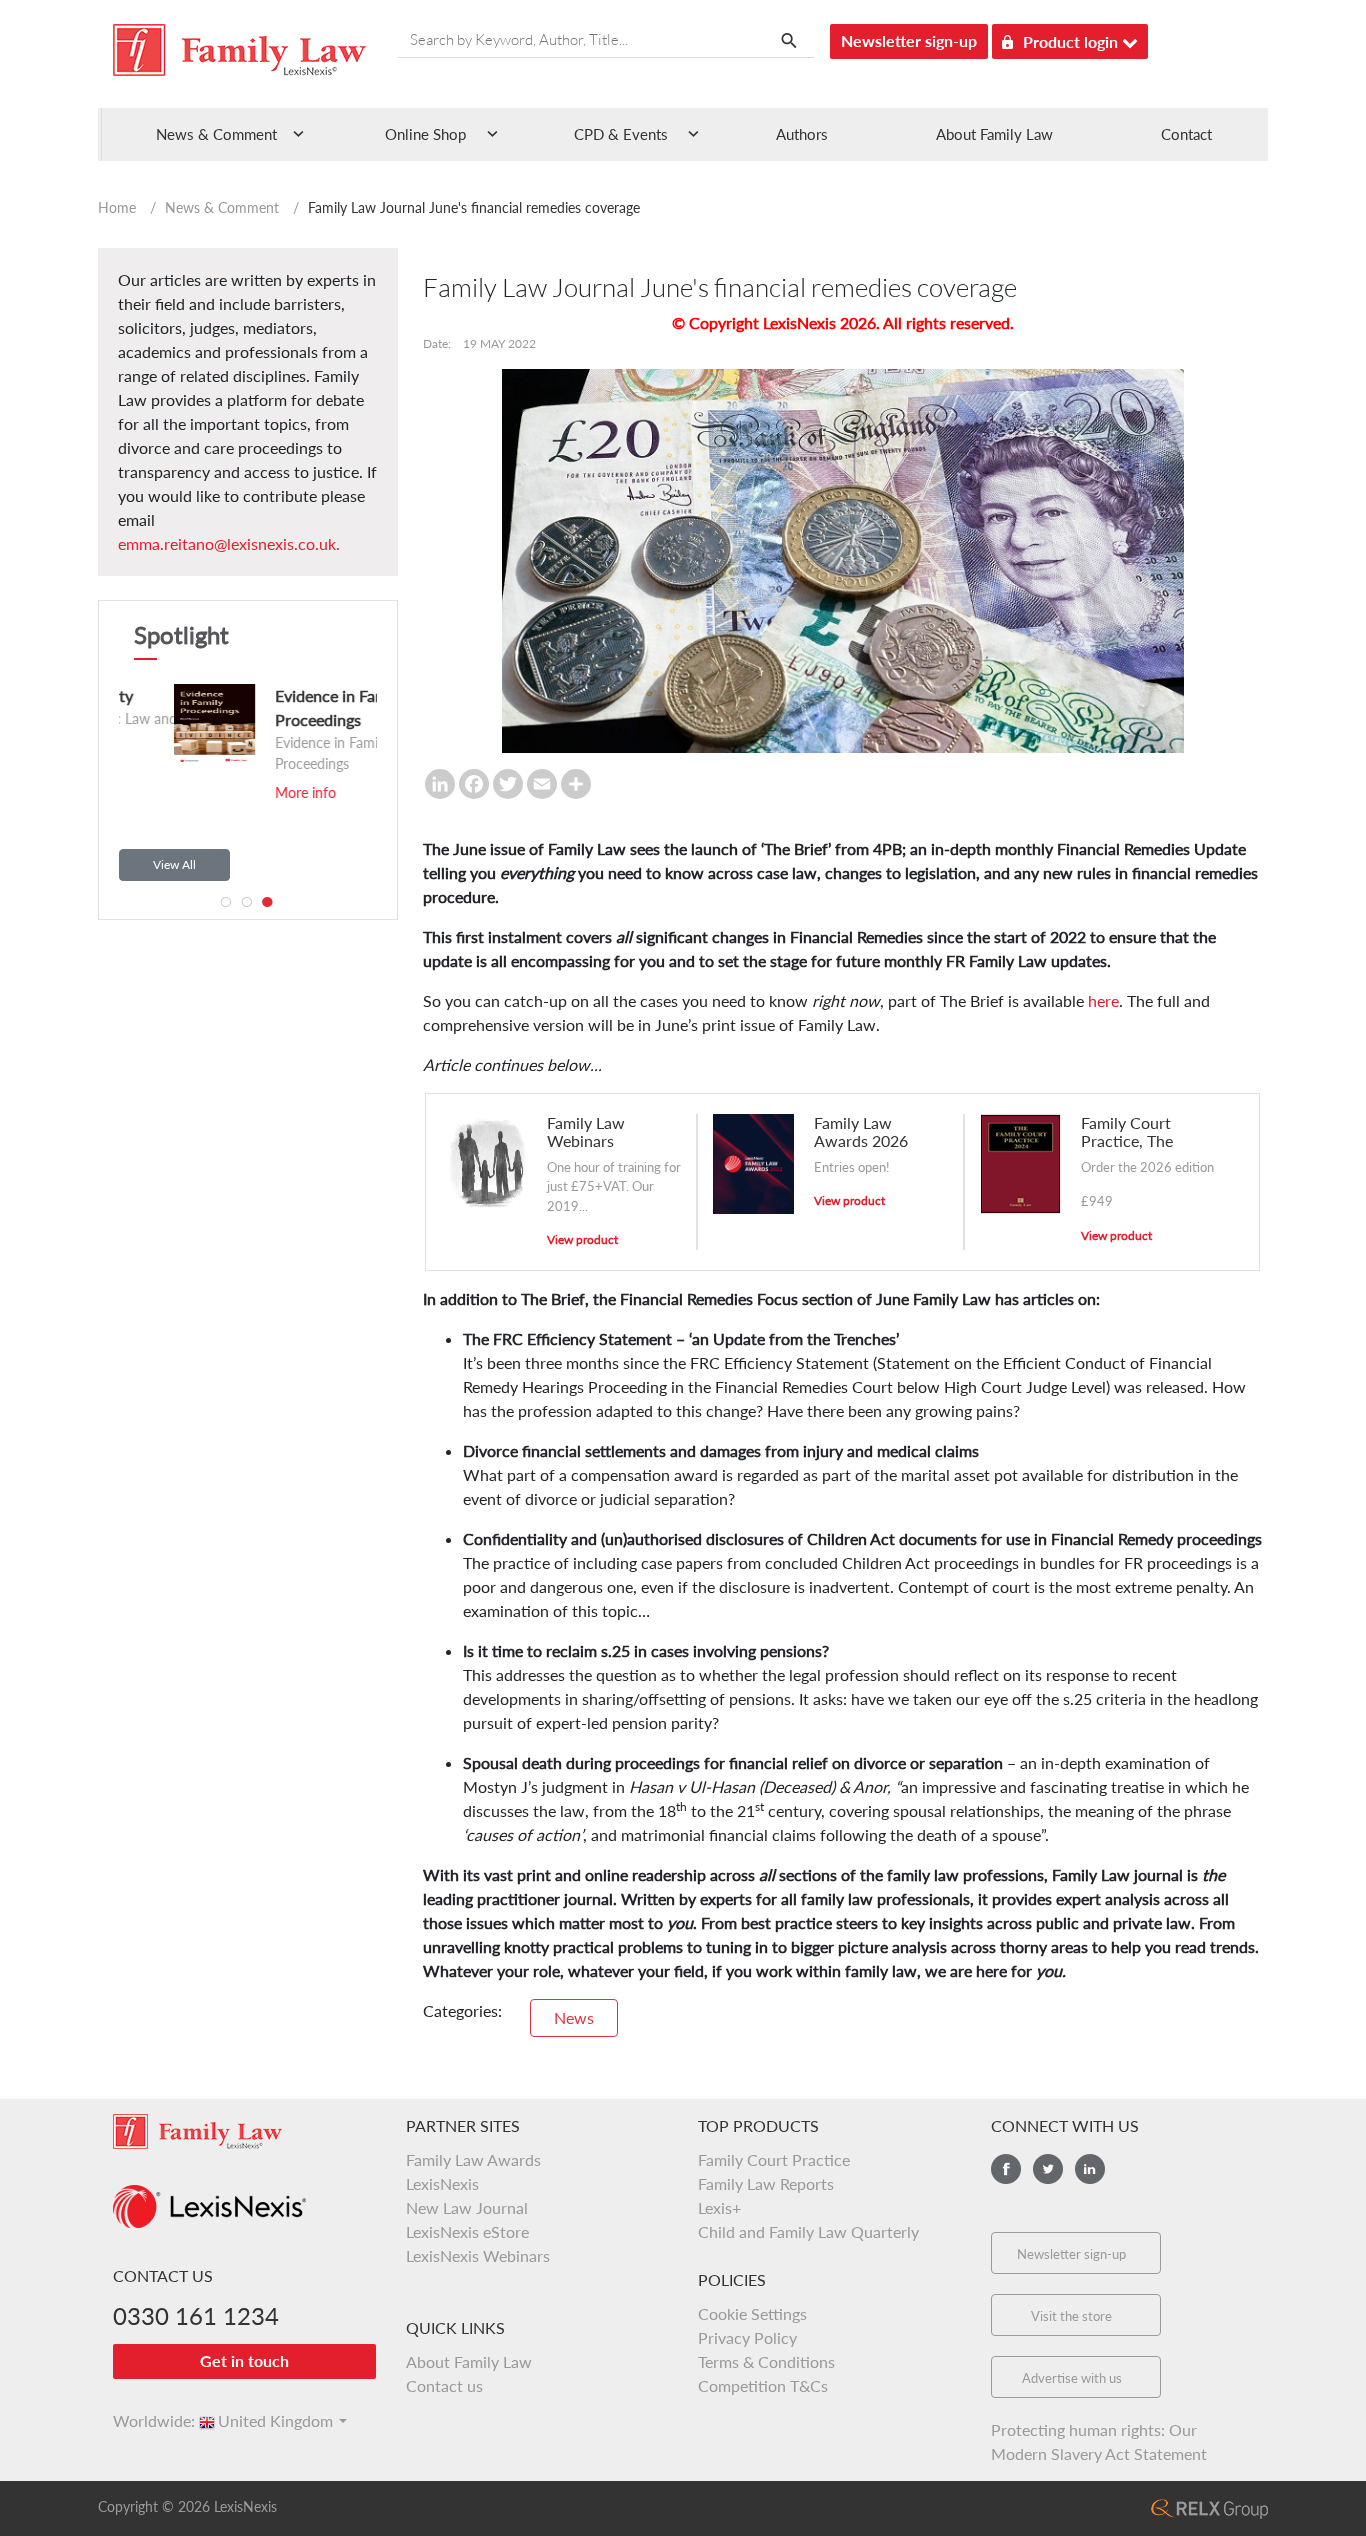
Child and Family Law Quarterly (808, 2231)
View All (174, 864)
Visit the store (1071, 2316)
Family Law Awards (473, 2159)
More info (235, 792)
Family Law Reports (766, 2183)
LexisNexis (442, 2183)
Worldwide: (145, 2420)
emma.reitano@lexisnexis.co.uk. (229, 543)
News (574, 2017)
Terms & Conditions (766, 2361)
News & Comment (222, 207)
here (1103, 1000)
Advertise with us (1072, 2378)
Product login (1072, 41)
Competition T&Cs (763, 2385)
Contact (1186, 134)
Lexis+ (719, 2207)
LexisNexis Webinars (478, 2255)
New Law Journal (467, 2207)
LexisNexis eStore (467, 2231)
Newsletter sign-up (909, 40)
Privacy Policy (747, 2337)
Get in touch (244, 2360)
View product (582, 1239)
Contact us (444, 2385)
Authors (802, 134)
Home (117, 207)
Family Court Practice (774, 2159)
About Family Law (994, 134)
